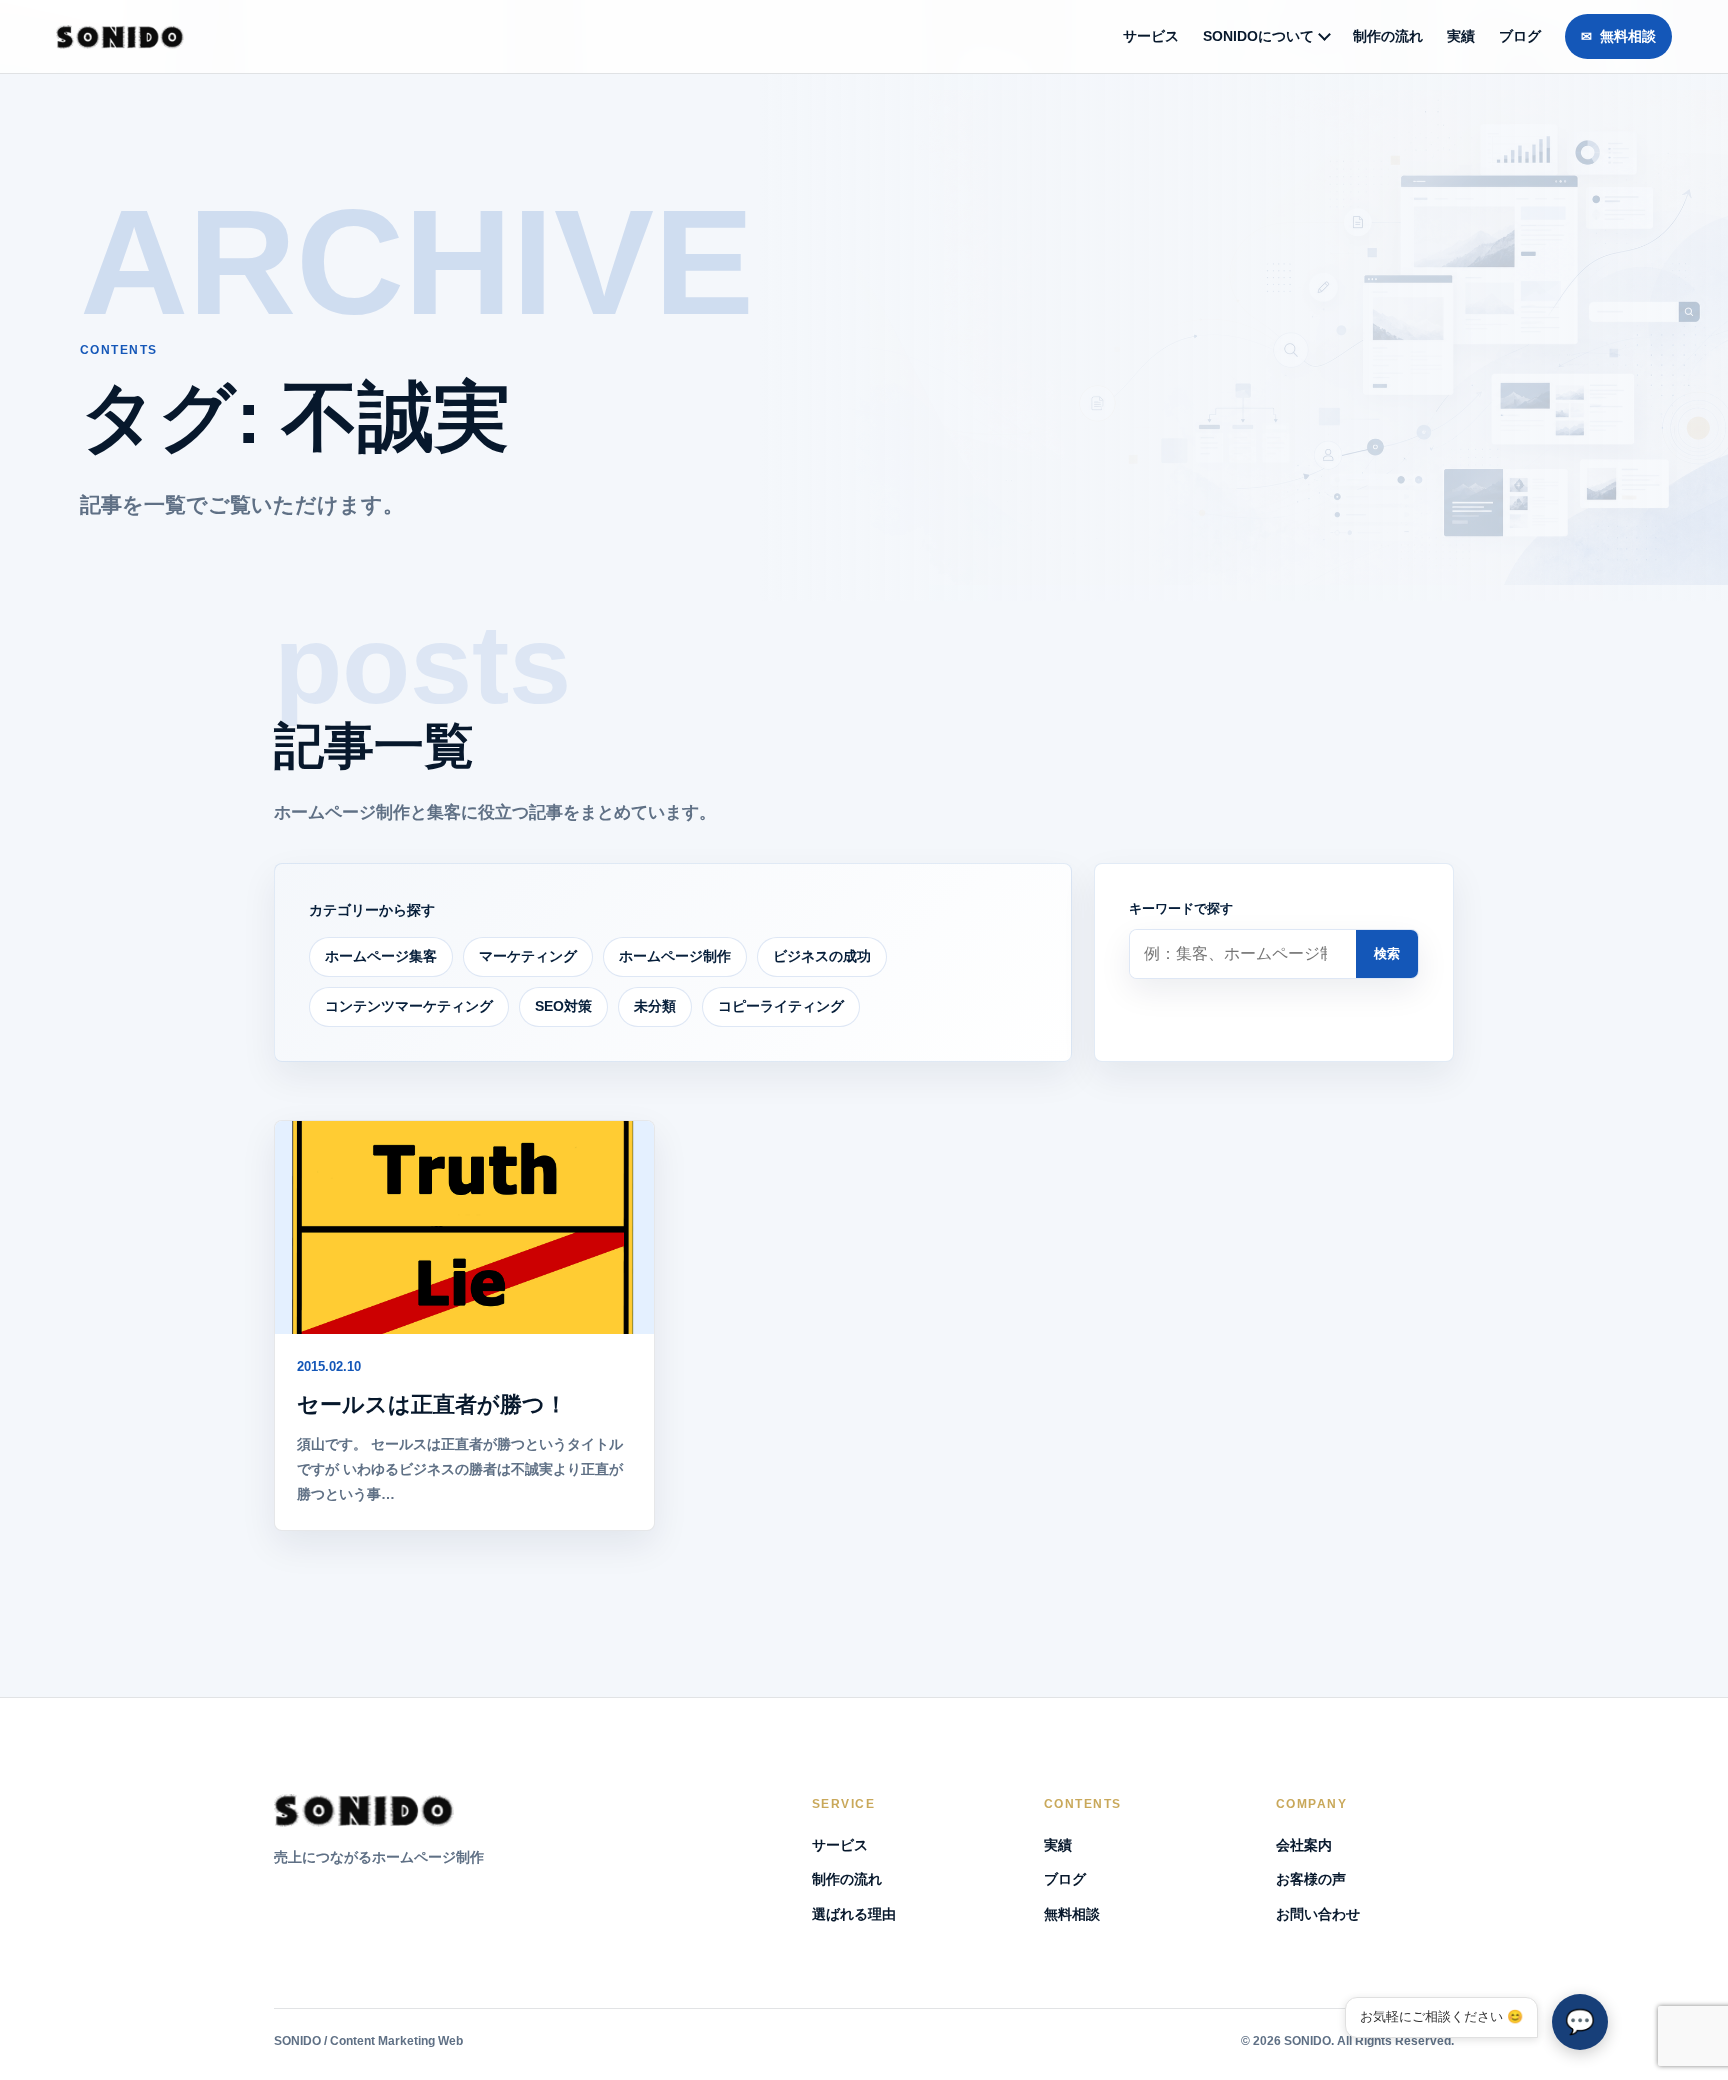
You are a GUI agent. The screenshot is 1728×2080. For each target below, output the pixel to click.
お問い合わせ (1318, 1914)
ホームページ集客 (381, 956)
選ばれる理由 (854, 1914)
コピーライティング (781, 1006)
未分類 (655, 1006)
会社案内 (1304, 1845)
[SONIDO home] (120, 37)
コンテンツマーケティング (409, 1006)
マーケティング (528, 956)
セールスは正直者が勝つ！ (432, 1404)
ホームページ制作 (675, 956)
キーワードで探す (1181, 908)
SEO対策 (563, 1006)
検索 (1387, 953)
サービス (1151, 36)
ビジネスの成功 (822, 956)
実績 (1461, 36)
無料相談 (1628, 36)
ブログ (1520, 36)
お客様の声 (1311, 1879)
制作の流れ (1388, 36)
